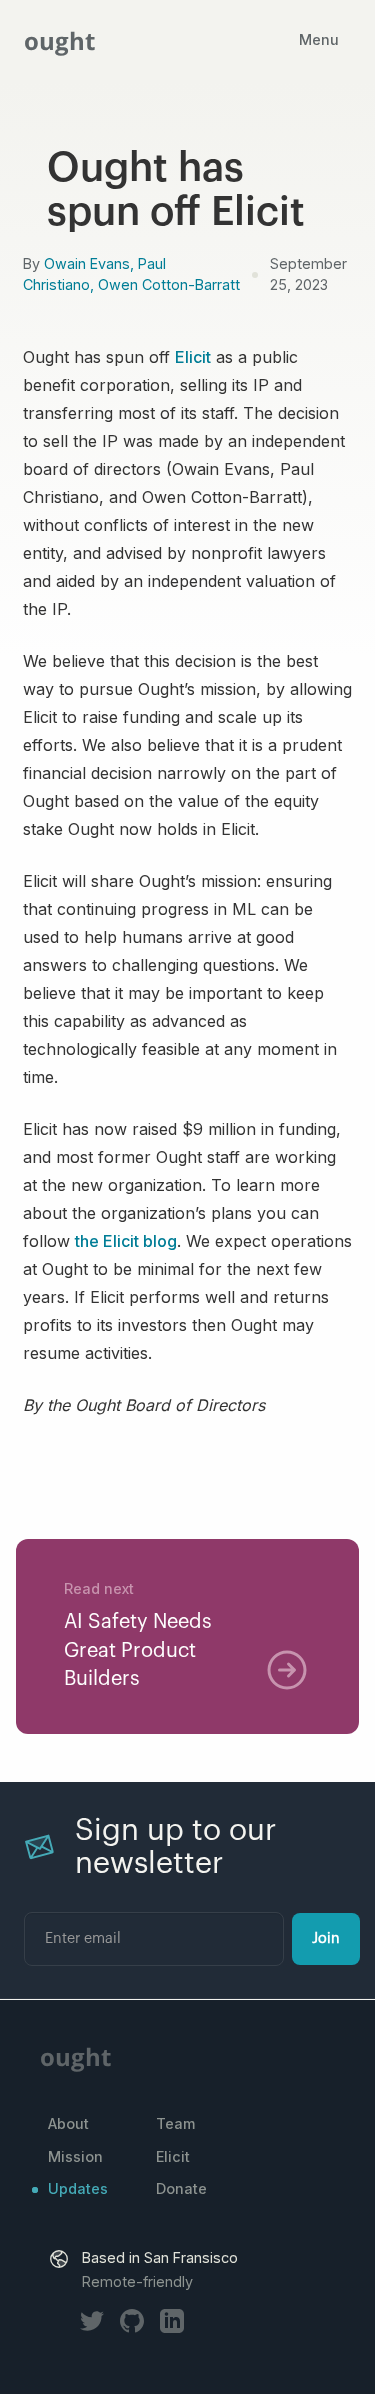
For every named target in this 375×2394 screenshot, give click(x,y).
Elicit (193, 357)
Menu (319, 40)
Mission (75, 2156)
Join (326, 1938)
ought (59, 40)
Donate (181, 2188)
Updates (78, 2188)
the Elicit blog (126, 1241)
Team (175, 2123)
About (68, 2123)
